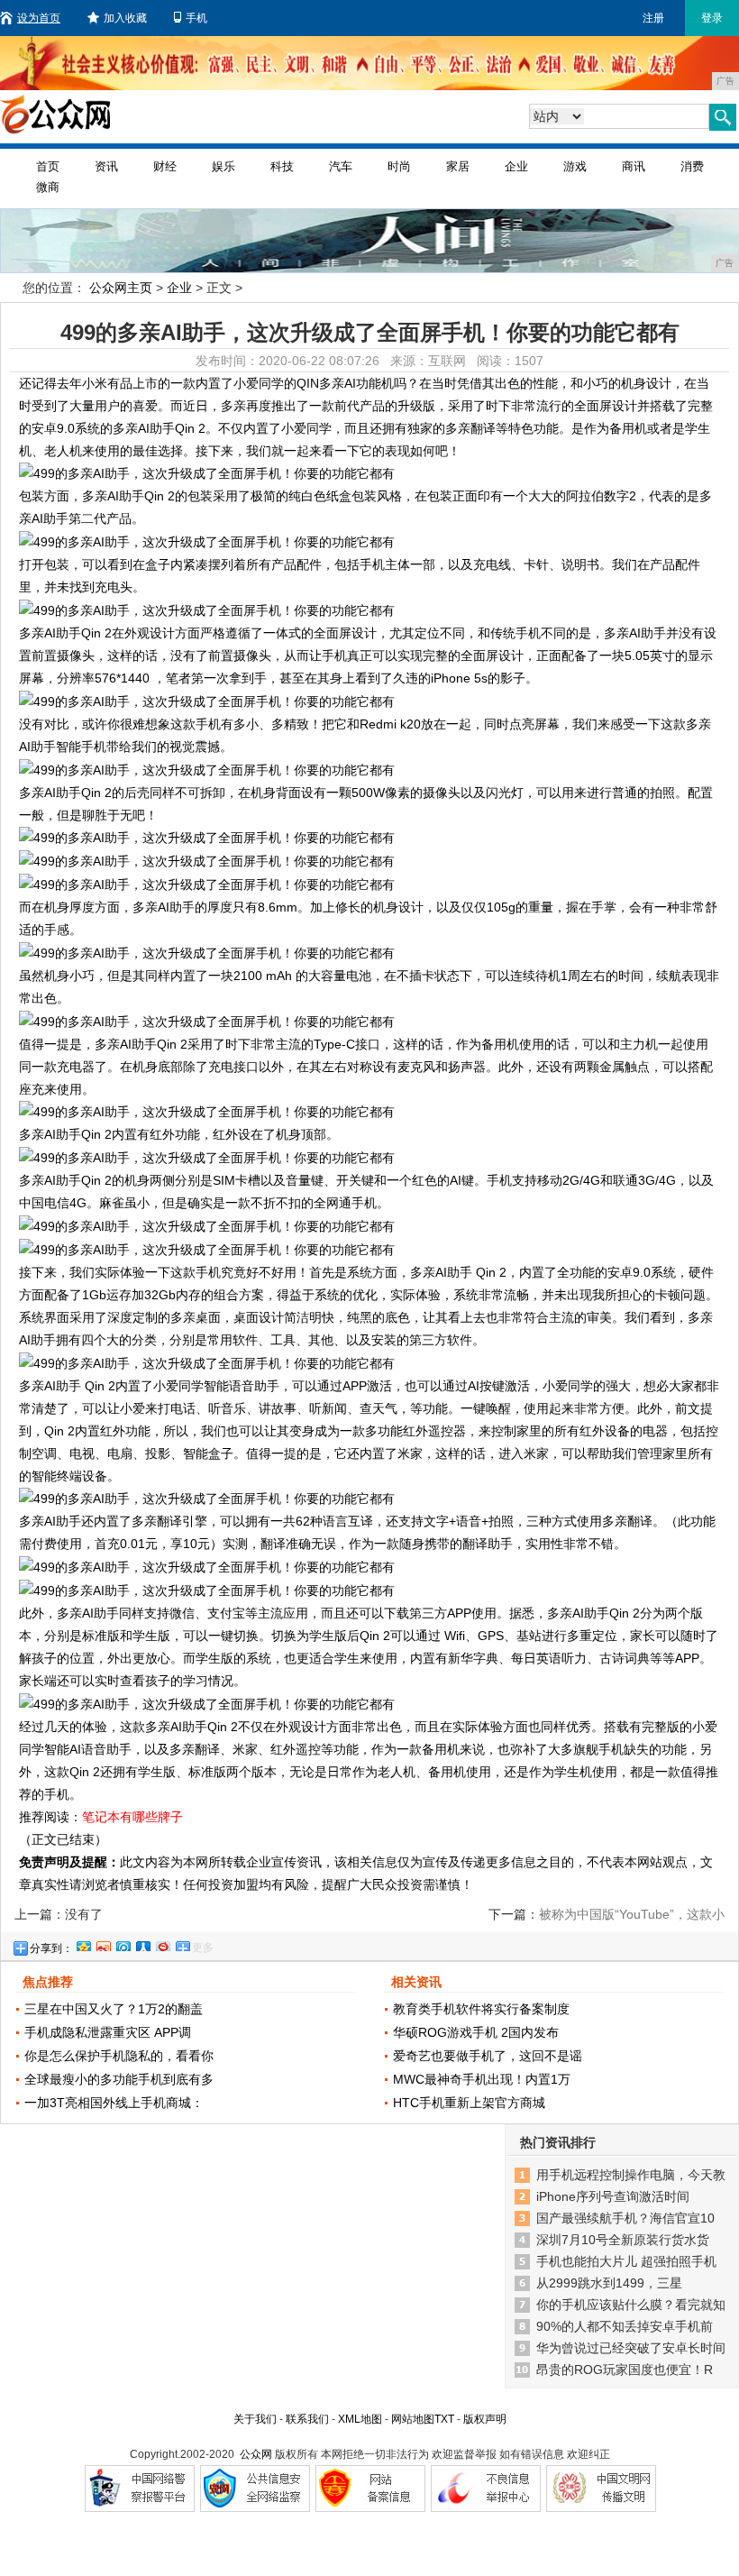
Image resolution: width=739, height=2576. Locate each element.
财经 (165, 166)
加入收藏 (125, 18)
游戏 (575, 166)
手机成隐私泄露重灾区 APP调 (108, 2032)
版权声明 (485, 2419)
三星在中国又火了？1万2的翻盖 (114, 2009)
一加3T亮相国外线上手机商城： (114, 2103)
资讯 (106, 166)
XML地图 (360, 2419)
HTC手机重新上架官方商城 (469, 2103)
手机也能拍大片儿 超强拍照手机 (626, 2261)
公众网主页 (121, 288)
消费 (692, 166)
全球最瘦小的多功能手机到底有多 (119, 2079)
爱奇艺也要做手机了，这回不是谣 (488, 2056)
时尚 (399, 166)
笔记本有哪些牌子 (132, 1817)
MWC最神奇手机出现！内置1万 (482, 2079)
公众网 (256, 2454)
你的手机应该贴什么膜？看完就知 (631, 2305)
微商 (48, 187)
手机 (196, 18)
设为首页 (39, 18)
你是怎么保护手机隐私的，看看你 (119, 2056)
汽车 (341, 166)
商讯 (634, 166)
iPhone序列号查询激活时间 (613, 2196)
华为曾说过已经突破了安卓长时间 (631, 2348)
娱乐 (224, 166)
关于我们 (255, 2419)
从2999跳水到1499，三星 (609, 2283)
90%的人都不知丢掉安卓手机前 (625, 2326)
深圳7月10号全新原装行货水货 (623, 2240)
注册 (653, 18)
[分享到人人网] (142, 1944)
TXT (444, 2419)
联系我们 (307, 2419)
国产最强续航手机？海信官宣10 (625, 2218)
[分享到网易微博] (162, 1944)
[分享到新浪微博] (103, 1944)
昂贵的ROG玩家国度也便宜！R (625, 2370)
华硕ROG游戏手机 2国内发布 (476, 2032)
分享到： (51, 1948)
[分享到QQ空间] (83, 1944)
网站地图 (413, 2419)
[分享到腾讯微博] (123, 1944)
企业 (516, 166)
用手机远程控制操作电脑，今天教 (631, 2175)
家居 (458, 166)
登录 (712, 18)
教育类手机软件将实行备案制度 (481, 2009)
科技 (282, 166)
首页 (48, 166)
